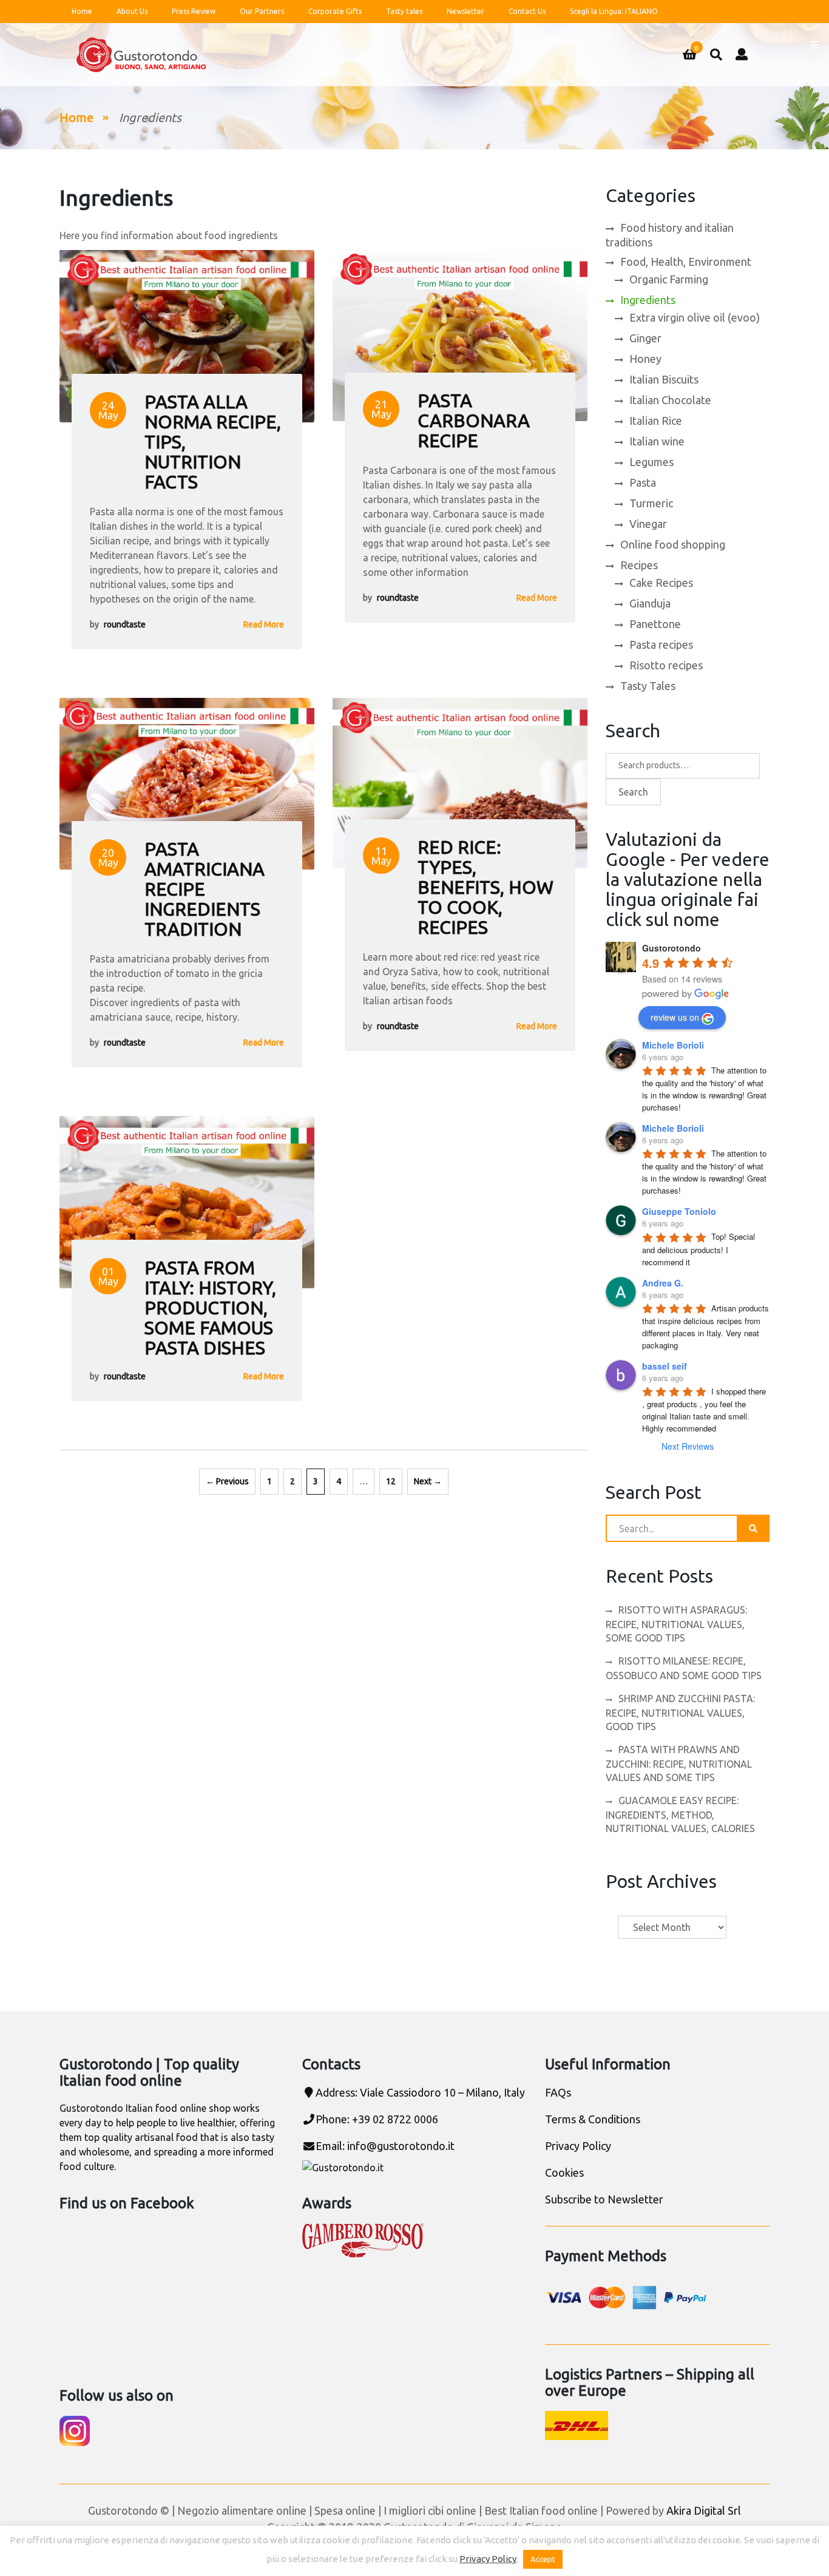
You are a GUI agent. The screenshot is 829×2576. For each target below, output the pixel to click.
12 (391, 1481)
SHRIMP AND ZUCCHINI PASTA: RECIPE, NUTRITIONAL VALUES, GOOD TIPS (680, 1712)
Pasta (643, 482)
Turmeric (651, 503)
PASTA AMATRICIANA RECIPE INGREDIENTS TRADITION (205, 889)
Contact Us (527, 11)
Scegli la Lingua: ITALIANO (614, 11)
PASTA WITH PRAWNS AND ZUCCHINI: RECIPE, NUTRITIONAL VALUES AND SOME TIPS (679, 1763)
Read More (264, 624)
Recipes (639, 565)
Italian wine (657, 441)
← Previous (227, 1481)
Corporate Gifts (335, 11)
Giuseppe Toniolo (679, 1211)
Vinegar (648, 524)
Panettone (655, 624)
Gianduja (650, 603)
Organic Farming (669, 279)
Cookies (564, 2172)
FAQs (558, 2092)
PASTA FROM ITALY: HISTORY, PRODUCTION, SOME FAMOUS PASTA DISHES (210, 1308)
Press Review (194, 11)
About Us (132, 11)
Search (633, 792)
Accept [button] (543, 2559)
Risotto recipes (666, 665)
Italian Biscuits (664, 379)
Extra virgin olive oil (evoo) (695, 317)
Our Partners (262, 11)
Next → (428, 1481)
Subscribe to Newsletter (604, 2199)
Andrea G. (663, 1283)
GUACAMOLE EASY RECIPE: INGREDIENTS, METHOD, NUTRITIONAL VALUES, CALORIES (680, 1814)
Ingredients (648, 300)
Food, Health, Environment (686, 262)
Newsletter (465, 11)
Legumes (651, 462)
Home (82, 11)
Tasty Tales (648, 686)
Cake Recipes (661, 583)
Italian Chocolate (670, 400)
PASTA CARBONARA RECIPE (474, 421)
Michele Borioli (673, 1045)
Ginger (645, 338)
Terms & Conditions (593, 2119)
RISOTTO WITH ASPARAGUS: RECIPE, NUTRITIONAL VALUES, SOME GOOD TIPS (676, 1624)
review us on (675, 1017)
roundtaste (125, 624)
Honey (645, 359)
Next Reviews (688, 1446)
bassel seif (665, 1366)
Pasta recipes (661, 644)
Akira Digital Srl (704, 2510)
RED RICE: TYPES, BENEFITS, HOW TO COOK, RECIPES (486, 887)
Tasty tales (404, 11)
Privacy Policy (578, 2146)
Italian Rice (656, 421)
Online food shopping (673, 544)
